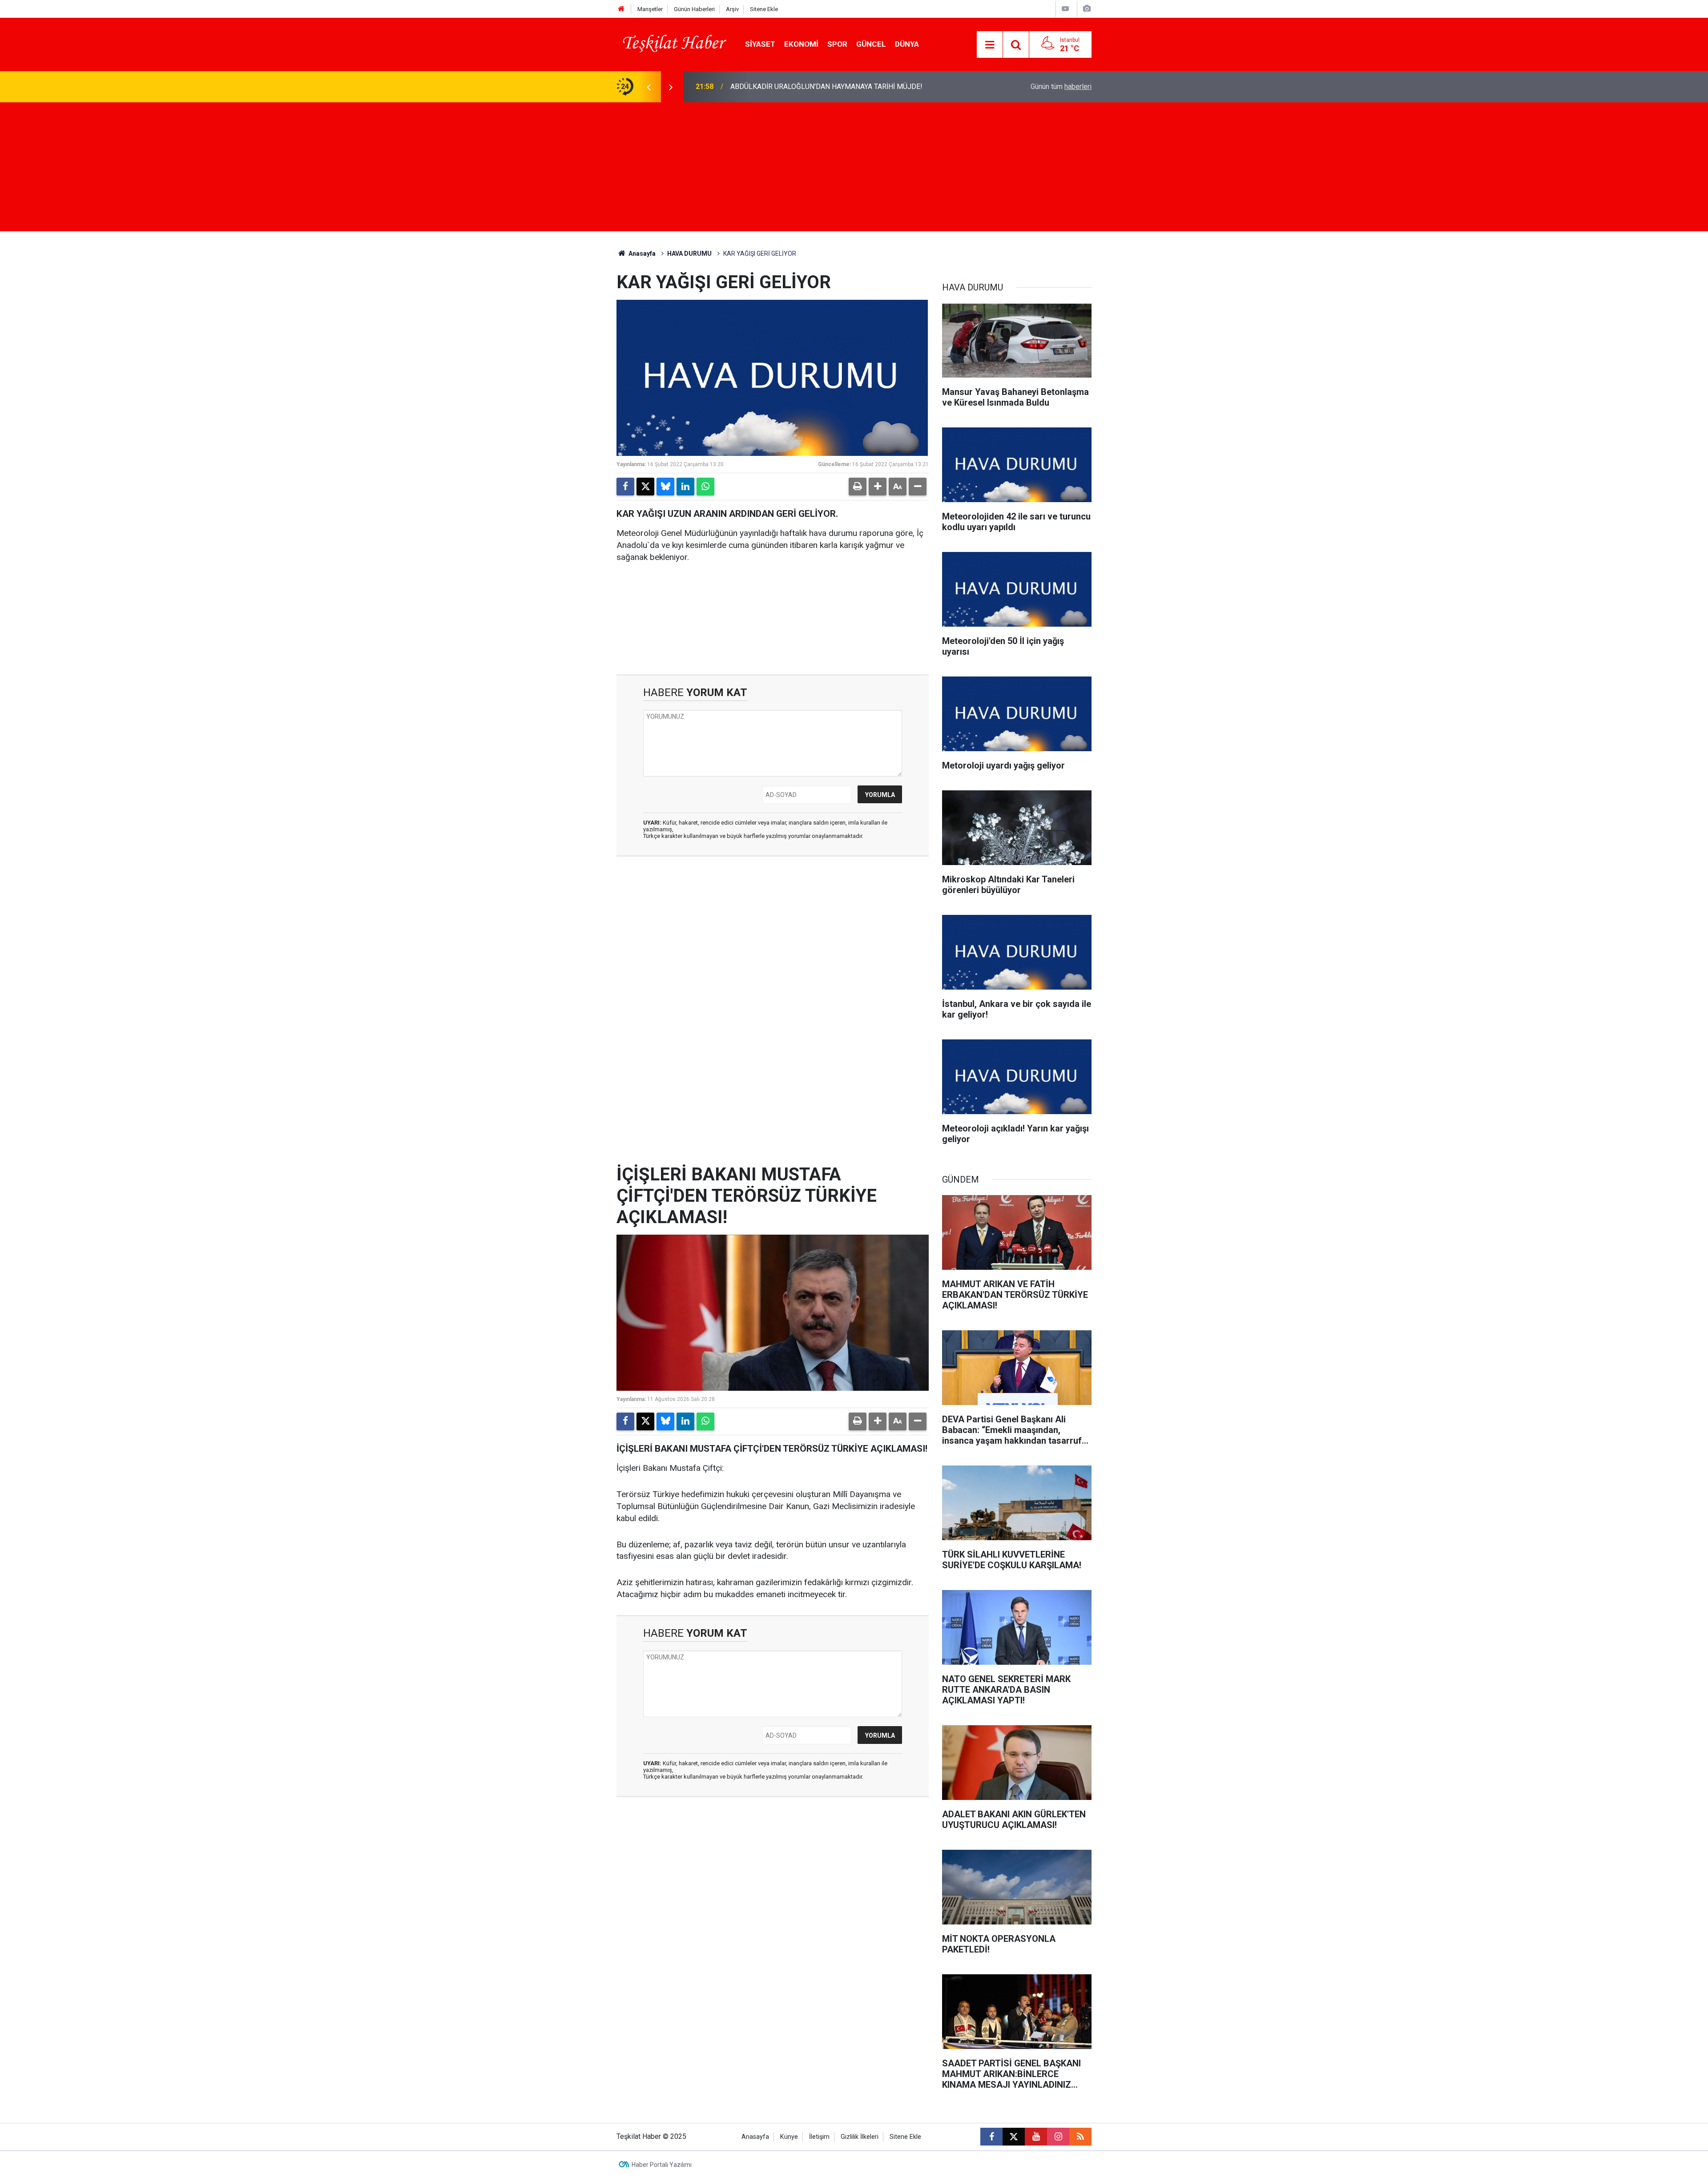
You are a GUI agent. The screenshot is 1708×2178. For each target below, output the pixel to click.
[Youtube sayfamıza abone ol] (1036, 2137)
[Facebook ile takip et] (991, 2137)
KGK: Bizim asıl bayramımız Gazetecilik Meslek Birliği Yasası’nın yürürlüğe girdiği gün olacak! (845, 87)
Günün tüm (1061, 87)
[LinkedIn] (685, 487)
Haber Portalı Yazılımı (662, 2165)
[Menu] (990, 45)
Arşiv (732, 9)
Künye (789, 2137)
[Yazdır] (858, 487)
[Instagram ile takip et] (1058, 2137)
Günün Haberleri (694, 9)
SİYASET (760, 44)
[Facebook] (625, 487)
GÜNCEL (871, 44)
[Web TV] (1065, 9)
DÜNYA (907, 44)
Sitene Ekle (764, 9)
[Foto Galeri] (1087, 9)
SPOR (837, 44)
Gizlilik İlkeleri (860, 2137)
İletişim (819, 2137)
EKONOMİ (801, 44)
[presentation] (649, 87)
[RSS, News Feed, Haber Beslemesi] (1080, 2137)
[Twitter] (645, 487)
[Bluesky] (665, 487)
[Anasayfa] (621, 9)
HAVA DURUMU (689, 254)
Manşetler (650, 9)
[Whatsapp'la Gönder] (705, 487)
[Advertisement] (854, 169)
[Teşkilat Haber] (672, 44)
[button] (878, 487)
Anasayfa (641, 254)
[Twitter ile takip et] (1014, 2137)
